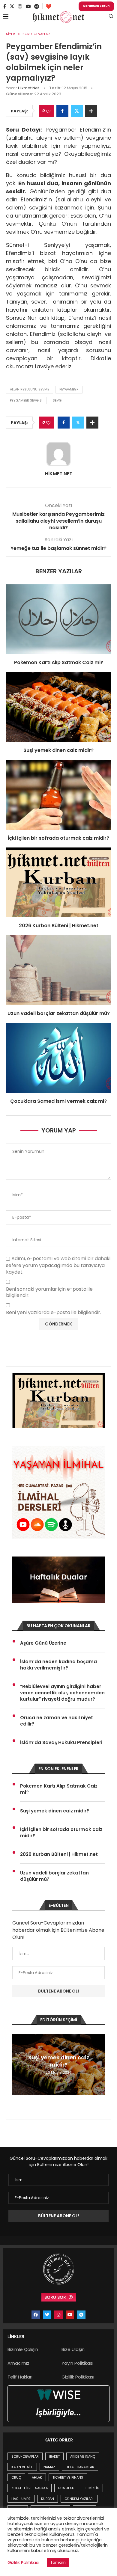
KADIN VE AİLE (22, 2467)
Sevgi (58, 400)
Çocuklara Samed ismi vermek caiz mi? (58, 1101)
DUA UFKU (66, 2488)
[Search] (111, 17)
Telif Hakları (20, 2377)
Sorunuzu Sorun (96, 6)
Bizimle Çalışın (23, 2349)
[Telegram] (37, 6)
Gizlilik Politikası (78, 2377)
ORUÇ (16, 2477)
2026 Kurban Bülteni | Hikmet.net (59, 926)
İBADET (54, 2456)
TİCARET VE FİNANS (68, 2477)
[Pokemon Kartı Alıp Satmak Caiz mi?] (58, 619)
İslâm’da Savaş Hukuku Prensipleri (61, 1742)
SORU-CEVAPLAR (25, 2456)
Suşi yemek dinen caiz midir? (58, 750)
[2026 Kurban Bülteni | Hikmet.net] (58, 882)
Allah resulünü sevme (30, 389)
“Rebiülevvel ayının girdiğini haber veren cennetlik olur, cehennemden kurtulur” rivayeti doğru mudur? (62, 1693)
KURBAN (48, 2499)
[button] (18, 2064)
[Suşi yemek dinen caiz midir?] (58, 707)
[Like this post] (48, 111)
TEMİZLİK (92, 2488)
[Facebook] (5, 6)
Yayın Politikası (77, 2363)
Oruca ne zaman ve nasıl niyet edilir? (57, 1721)
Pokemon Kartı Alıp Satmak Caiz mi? (59, 662)
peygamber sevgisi (26, 400)
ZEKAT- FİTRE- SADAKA (30, 2488)
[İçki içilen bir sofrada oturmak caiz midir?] (58, 795)
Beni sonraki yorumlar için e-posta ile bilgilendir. (49, 1292)
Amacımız (18, 2363)
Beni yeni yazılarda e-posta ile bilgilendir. (54, 1313)
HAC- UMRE (21, 2499)
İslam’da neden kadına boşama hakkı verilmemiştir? (58, 1665)
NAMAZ (49, 2467)
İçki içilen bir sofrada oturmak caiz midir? (58, 838)
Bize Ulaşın (73, 2349)
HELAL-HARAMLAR (80, 2467)
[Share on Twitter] (77, 111)
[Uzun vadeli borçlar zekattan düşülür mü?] (58, 970)
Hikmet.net (28, 88)
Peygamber (69, 389)
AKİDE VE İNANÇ (83, 2456)
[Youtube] (28, 6)
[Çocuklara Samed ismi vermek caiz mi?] (58, 1058)
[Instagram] (20, 6)
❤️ (49, 6)
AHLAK (37, 2477)
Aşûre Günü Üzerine (43, 1643)
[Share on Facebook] (62, 111)
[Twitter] (12, 6)
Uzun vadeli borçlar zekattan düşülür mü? (59, 1013)
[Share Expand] (91, 111)
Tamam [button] (58, 2562)
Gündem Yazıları (79, 2499)
